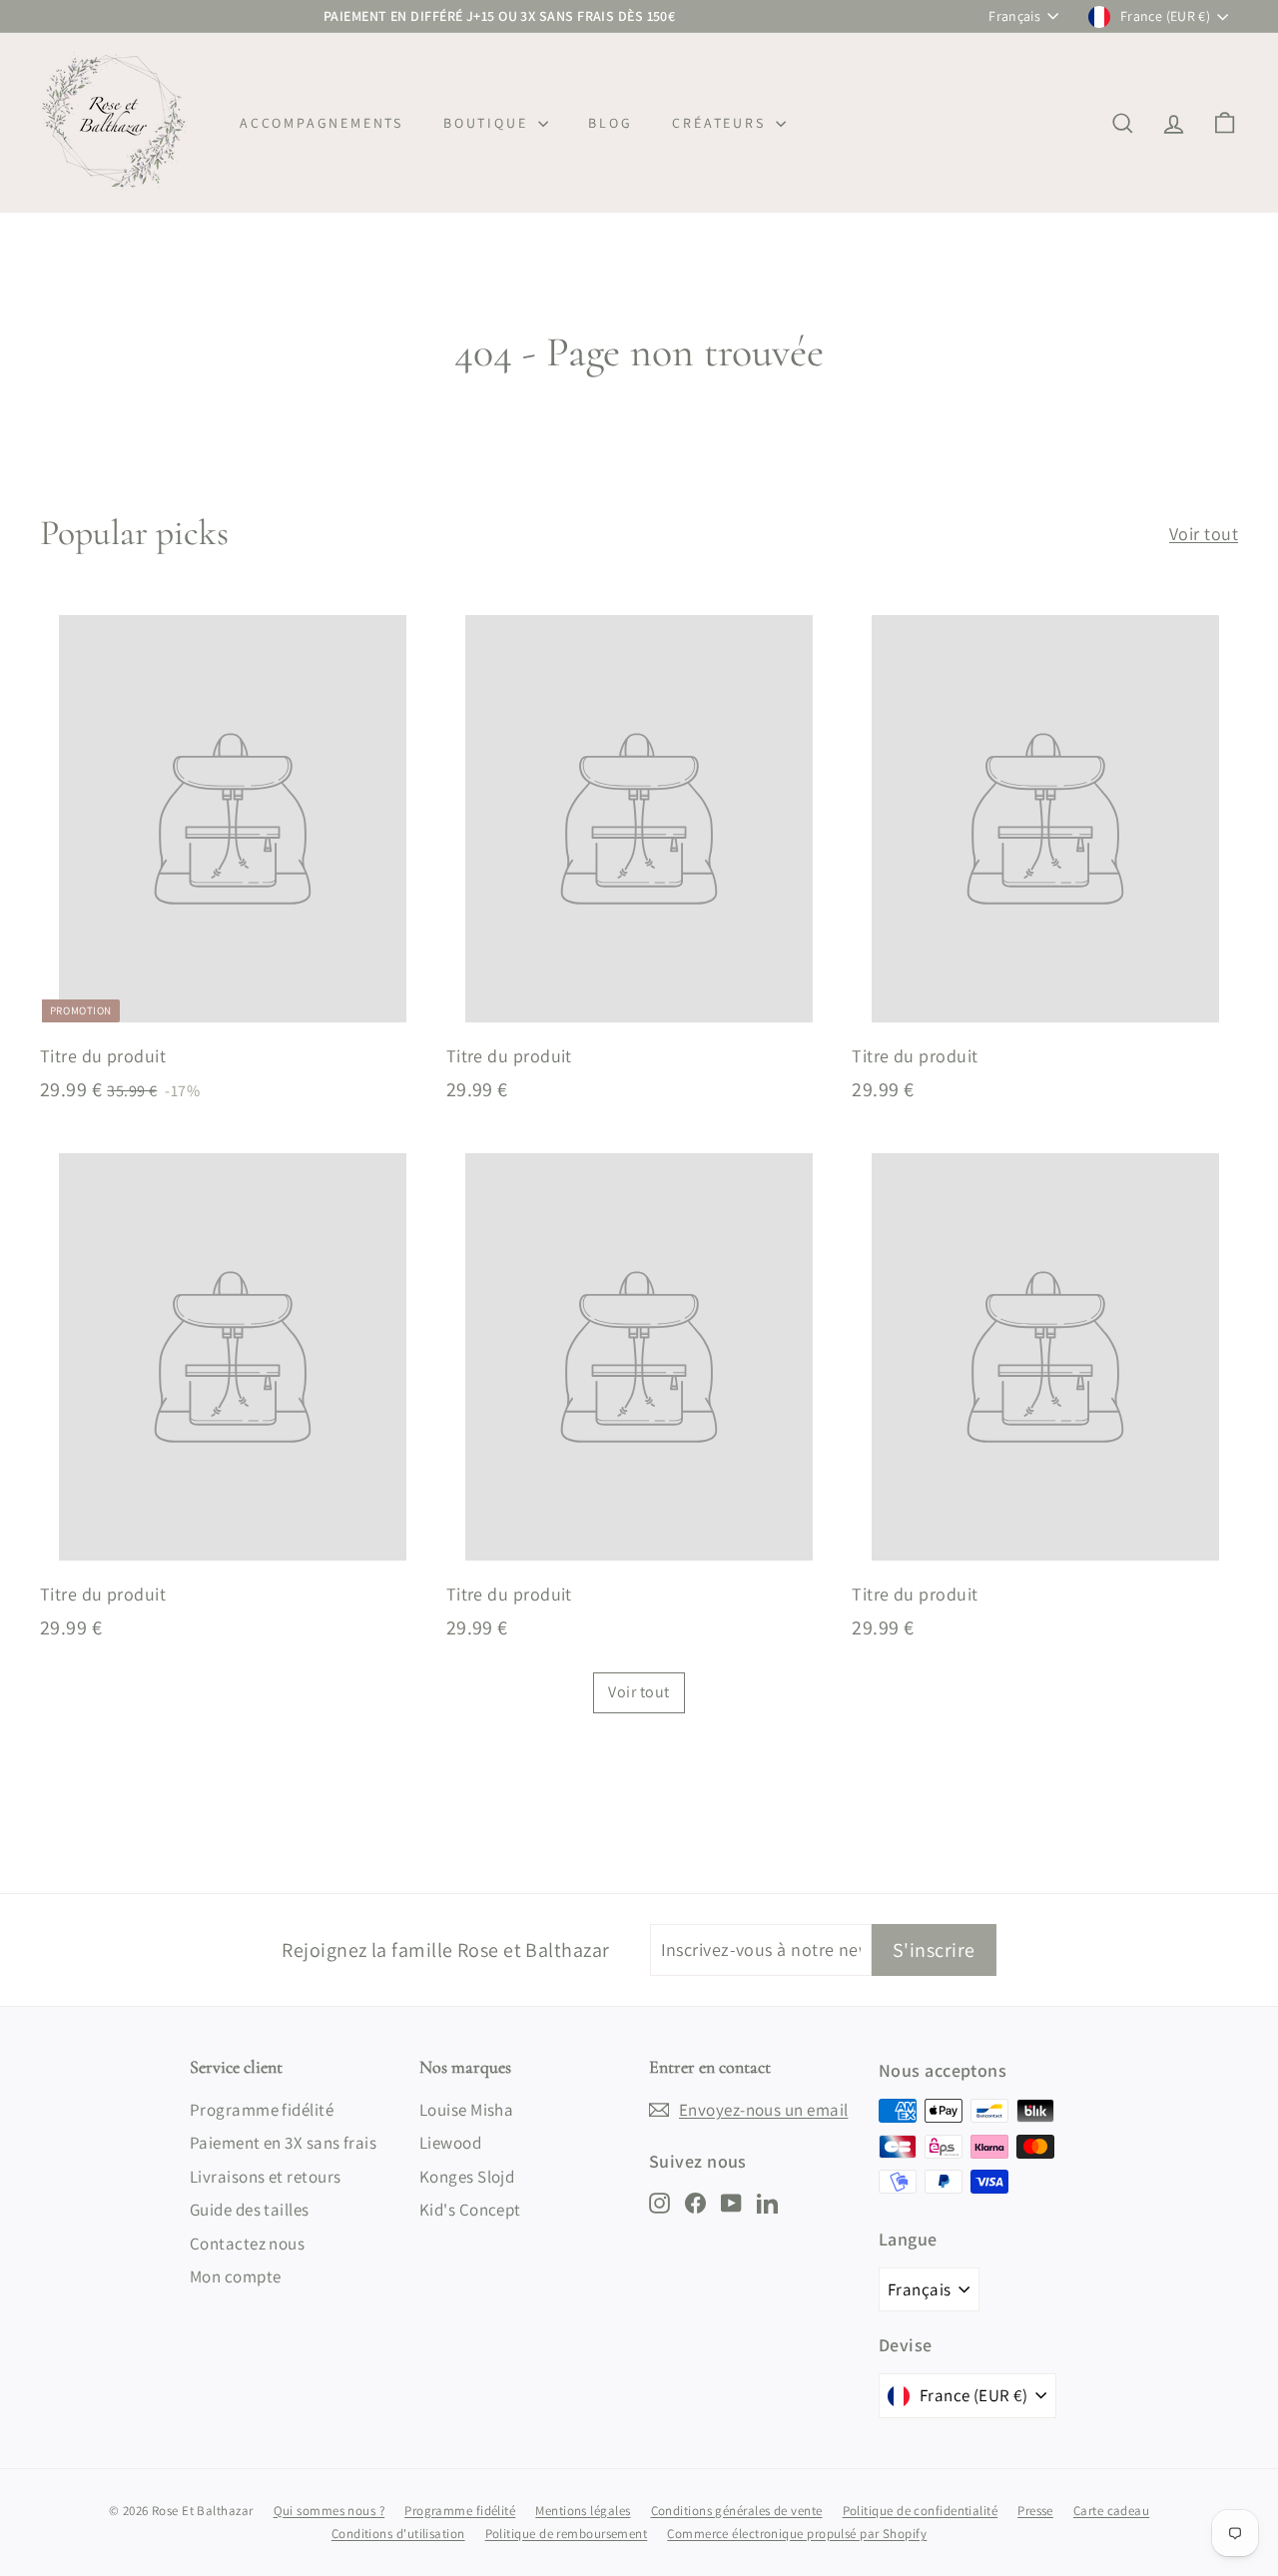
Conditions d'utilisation (398, 2534)
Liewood (450, 2143)
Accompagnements (321, 123)
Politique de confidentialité (921, 2511)
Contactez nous (247, 2244)
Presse (1035, 2511)
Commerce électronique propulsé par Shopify (797, 2534)
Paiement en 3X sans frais (283, 2143)
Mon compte (236, 2276)
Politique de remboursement (567, 2534)
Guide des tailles (250, 2210)
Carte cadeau (1111, 2511)
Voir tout (1204, 534)
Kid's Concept (470, 2210)
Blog (610, 123)
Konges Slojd (467, 2177)
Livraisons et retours (265, 2177)
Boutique (488, 123)
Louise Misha (466, 2110)
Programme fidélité (262, 2110)
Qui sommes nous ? (329, 2511)
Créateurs (721, 123)
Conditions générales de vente (737, 2511)
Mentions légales (583, 2511)
